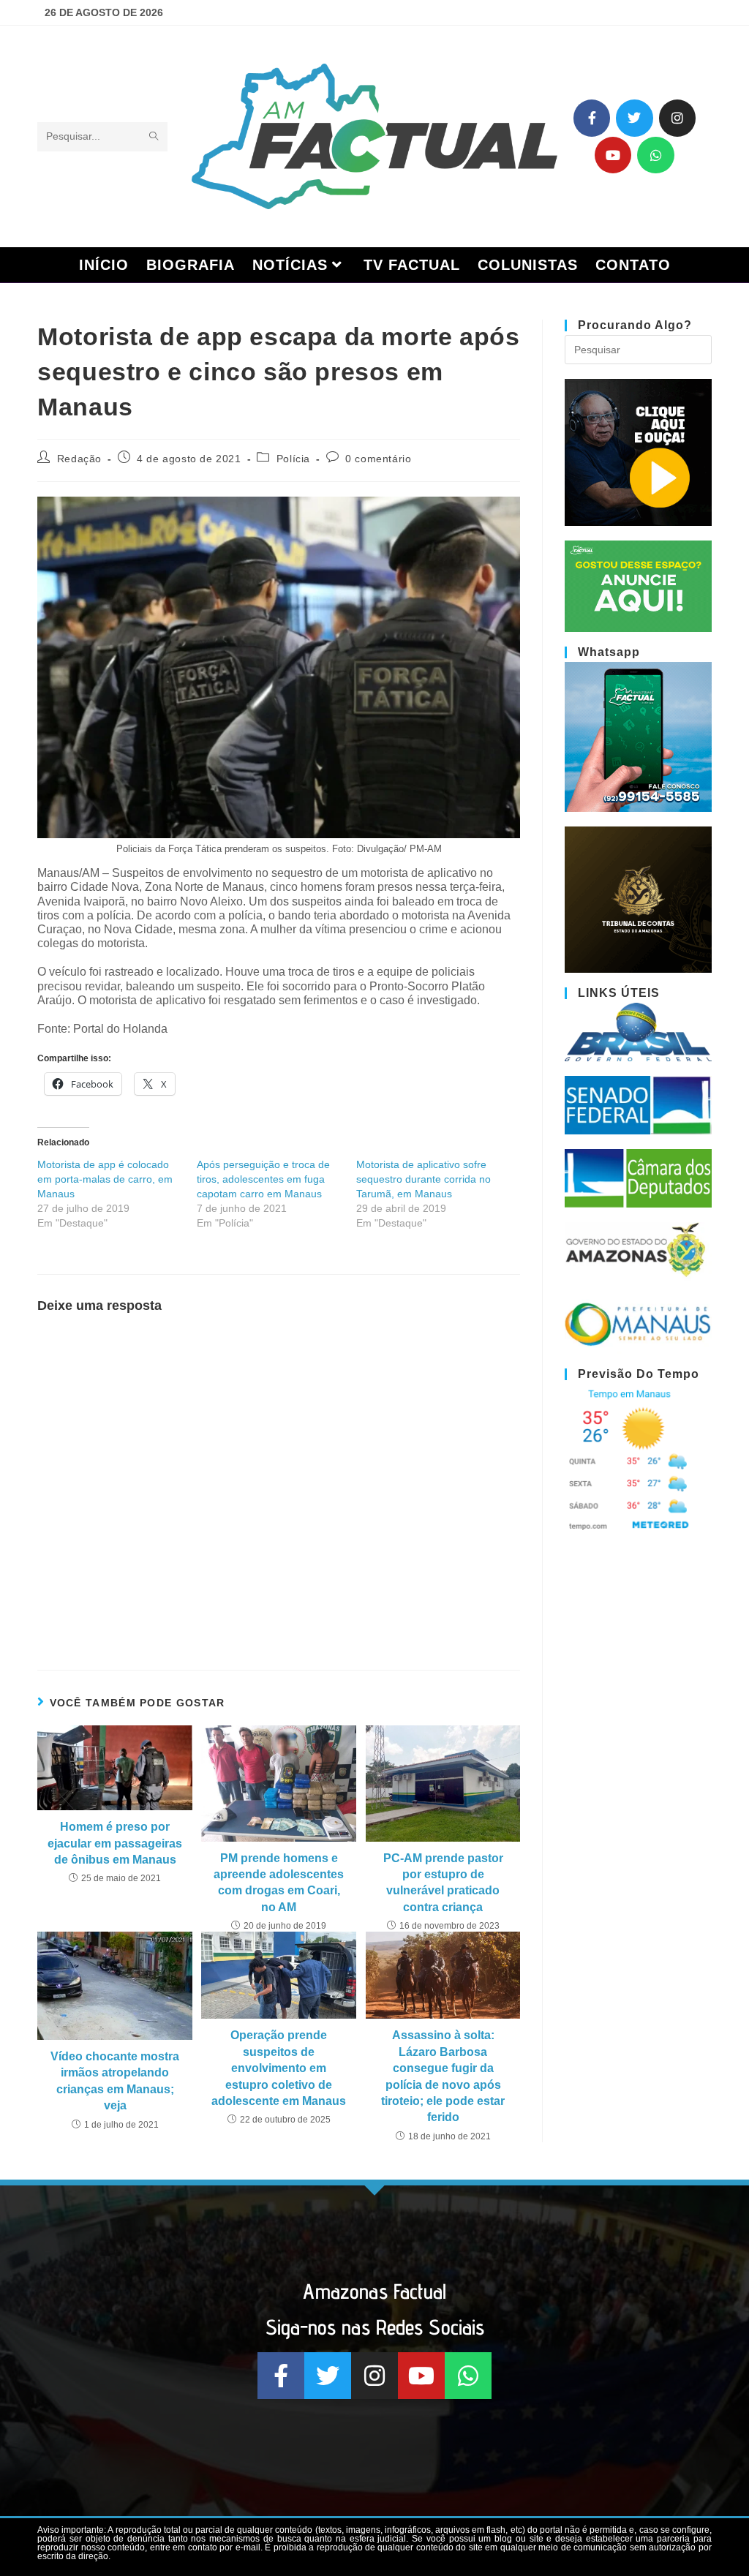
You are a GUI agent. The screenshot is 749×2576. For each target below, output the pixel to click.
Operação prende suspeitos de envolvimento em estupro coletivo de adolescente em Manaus (279, 2068)
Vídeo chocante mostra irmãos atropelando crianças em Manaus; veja (115, 2081)
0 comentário (378, 459)
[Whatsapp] (655, 155)
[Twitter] (634, 118)
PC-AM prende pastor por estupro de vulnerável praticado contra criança (443, 1883)
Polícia (293, 459)
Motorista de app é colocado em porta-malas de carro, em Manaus (105, 1179)
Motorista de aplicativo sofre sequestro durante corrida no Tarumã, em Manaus (424, 1179)
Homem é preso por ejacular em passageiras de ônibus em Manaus (115, 1843)
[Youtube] (613, 155)
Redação (79, 459)
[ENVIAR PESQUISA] (154, 137)
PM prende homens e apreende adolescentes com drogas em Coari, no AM (279, 1883)
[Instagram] (677, 118)
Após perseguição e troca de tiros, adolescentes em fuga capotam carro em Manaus (263, 1179)
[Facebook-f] (592, 118)
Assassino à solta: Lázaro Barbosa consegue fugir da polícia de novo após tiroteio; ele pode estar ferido (443, 2076)
